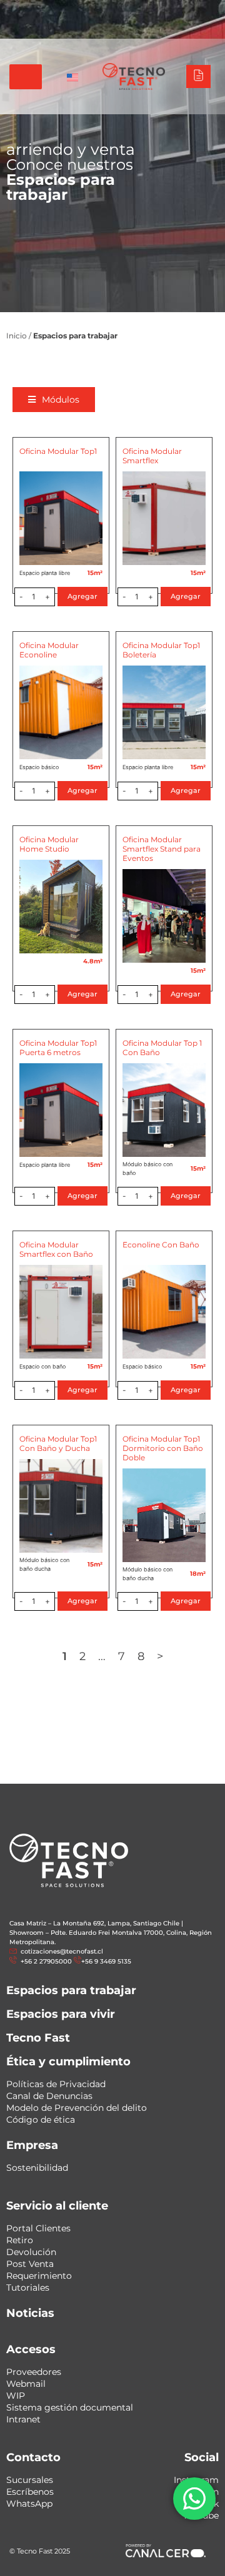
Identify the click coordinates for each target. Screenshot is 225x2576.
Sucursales (30, 2480)
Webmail (26, 2384)
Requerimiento (39, 2276)
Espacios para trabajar (71, 1990)
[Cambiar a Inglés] (72, 77)
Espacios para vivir (61, 2014)
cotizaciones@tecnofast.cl (62, 1951)
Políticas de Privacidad (56, 2084)
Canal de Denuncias (49, 2096)
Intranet (23, 2419)
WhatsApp (29, 2504)
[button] (54, 400)
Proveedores (34, 2372)
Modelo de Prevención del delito (77, 2108)
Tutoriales (28, 2288)
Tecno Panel (196, 12)
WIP (16, 2396)
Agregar (82, 596)
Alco (85, 12)
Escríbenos (30, 2492)
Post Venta (30, 2264)
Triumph (119, 12)
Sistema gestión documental (70, 2407)
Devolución (31, 2252)
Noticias (30, 2313)
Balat (154, 12)
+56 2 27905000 (128, 26)
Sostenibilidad (37, 2168)
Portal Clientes (38, 2228)
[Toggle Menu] (26, 77)
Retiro (20, 2240)
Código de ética (41, 2120)
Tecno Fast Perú (37, 12)
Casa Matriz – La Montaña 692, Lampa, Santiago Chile (94, 1923)
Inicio (17, 336)
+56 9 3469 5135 (193, 26)
